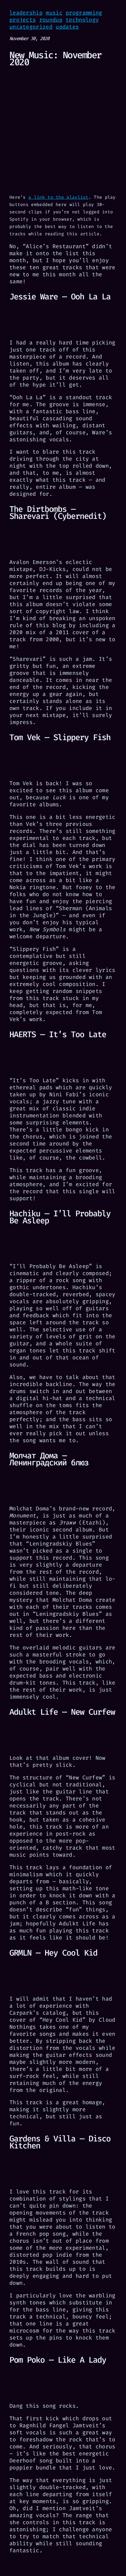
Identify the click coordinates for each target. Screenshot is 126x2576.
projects (23, 20)
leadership (26, 13)
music (54, 13)
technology (82, 20)
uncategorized (31, 27)
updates (67, 27)
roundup (51, 20)
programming (84, 13)
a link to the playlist (58, 197)
